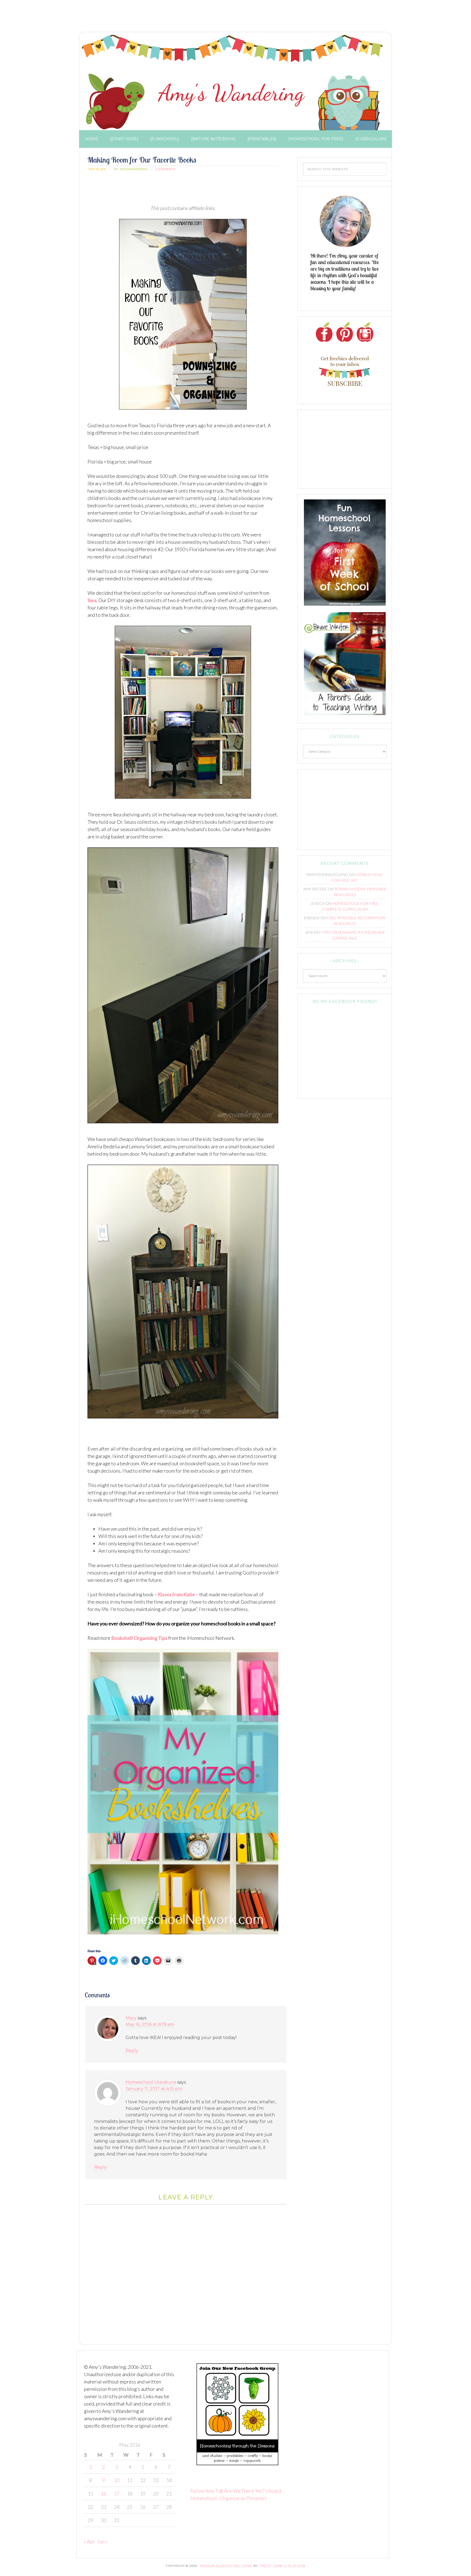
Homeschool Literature (151, 2082)
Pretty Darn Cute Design (283, 2566)
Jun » (102, 2541)
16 (104, 2493)
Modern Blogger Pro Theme (226, 2566)
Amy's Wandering (232, 83)
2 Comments (165, 169)
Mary (131, 2018)
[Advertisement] (176, 18)
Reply (132, 2051)
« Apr (89, 2541)
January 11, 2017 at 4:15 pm (154, 2089)
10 (117, 2480)
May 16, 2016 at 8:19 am (150, 2024)
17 (117, 2493)
